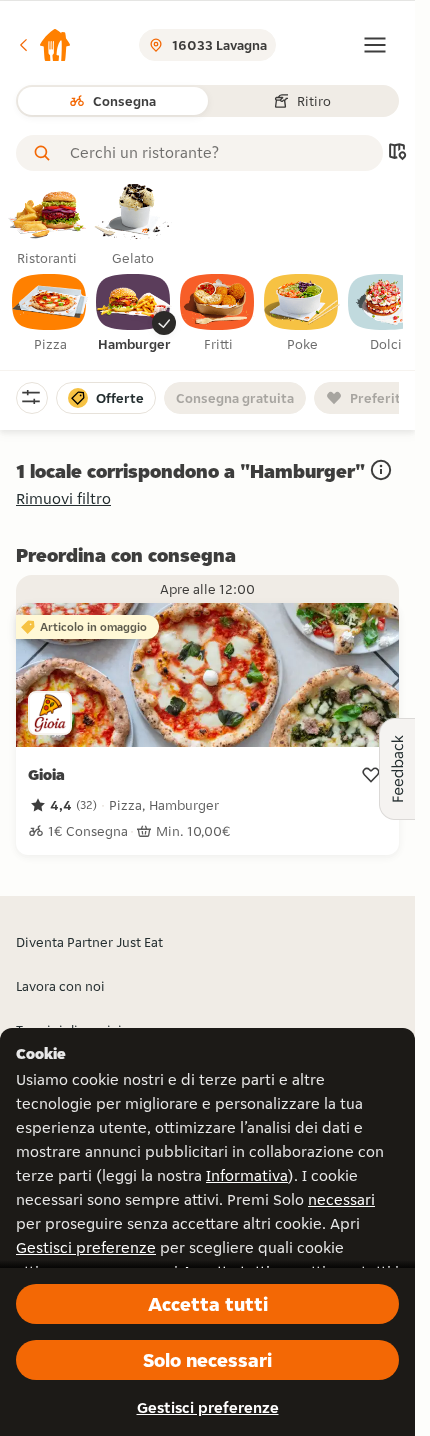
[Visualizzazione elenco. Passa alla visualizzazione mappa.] (397, 153)
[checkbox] (50, 314)
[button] (44, 45)
